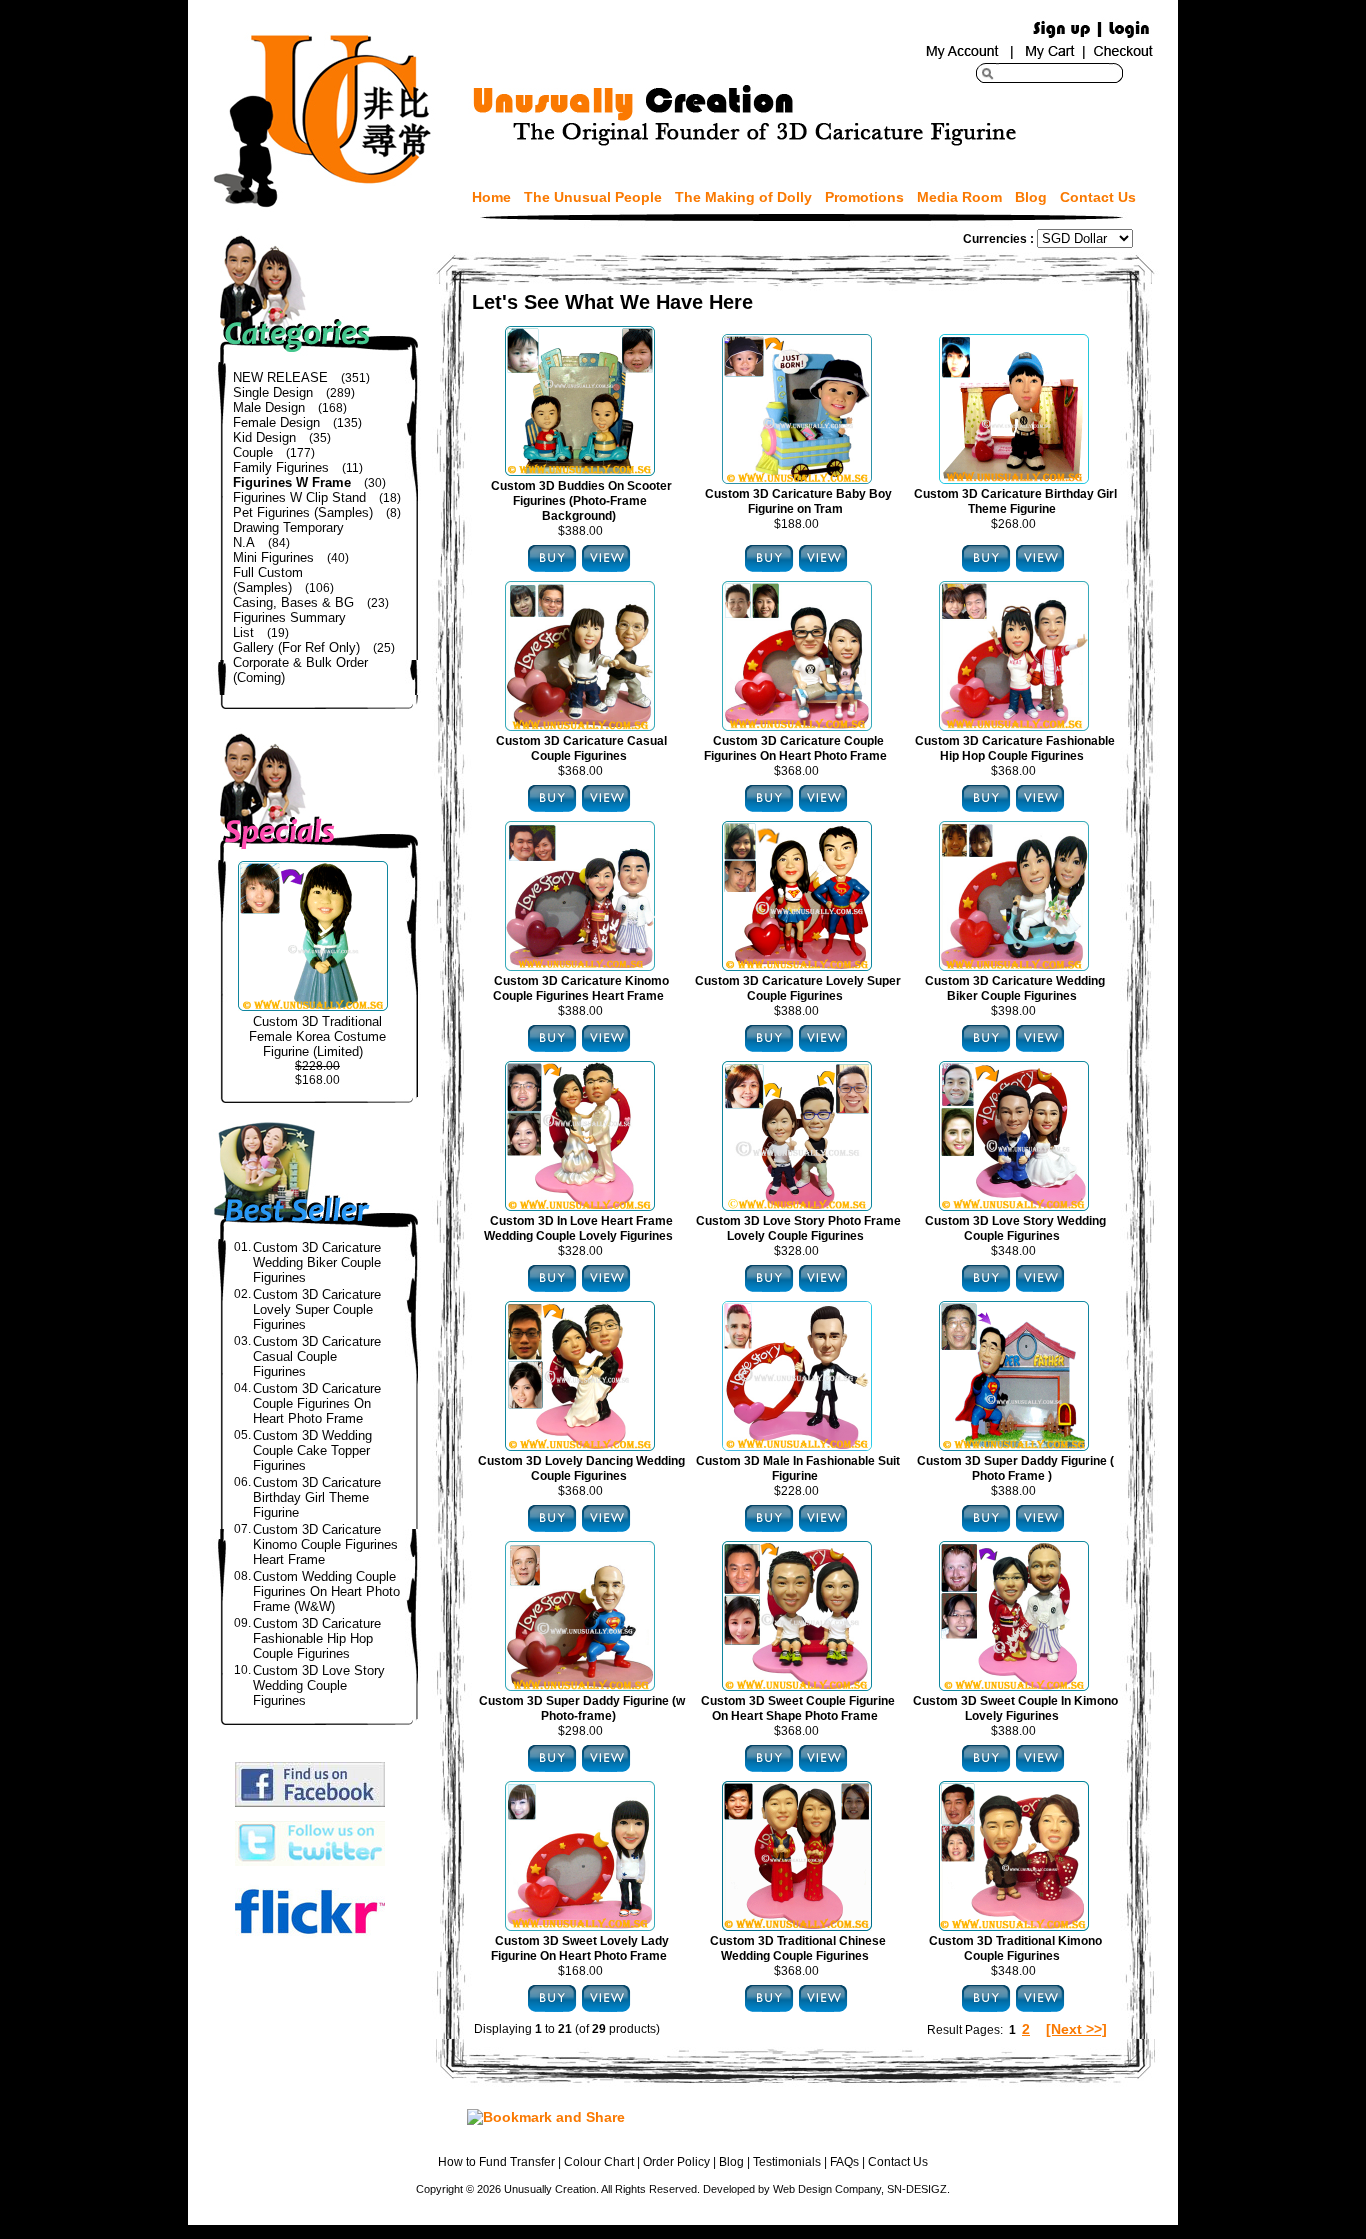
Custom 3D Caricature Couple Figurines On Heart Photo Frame (317, 1403)
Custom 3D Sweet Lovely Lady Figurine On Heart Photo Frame (580, 1948)
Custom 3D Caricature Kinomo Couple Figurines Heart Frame (325, 1544)
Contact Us (1098, 197)
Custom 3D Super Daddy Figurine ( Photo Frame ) (1015, 1468)
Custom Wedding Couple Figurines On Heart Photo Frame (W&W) (326, 1591)
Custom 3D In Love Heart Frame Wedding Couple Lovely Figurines (578, 1228)
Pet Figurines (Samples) (303, 512)
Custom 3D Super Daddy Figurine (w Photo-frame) (582, 1708)
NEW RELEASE (280, 377)
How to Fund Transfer (496, 2162)
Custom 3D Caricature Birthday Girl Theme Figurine (317, 1497)
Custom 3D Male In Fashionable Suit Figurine (798, 1468)
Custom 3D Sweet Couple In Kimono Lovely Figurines (1015, 1708)
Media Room (959, 197)
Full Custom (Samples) (268, 580)
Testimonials (787, 2162)
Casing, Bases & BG (293, 602)
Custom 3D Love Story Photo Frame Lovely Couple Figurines (798, 1228)
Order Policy (676, 2162)
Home (491, 197)
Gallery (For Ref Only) (296, 647)
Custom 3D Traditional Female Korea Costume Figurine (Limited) (317, 1036)
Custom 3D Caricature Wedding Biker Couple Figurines (317, 1262)
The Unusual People (593, 197)
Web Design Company (827, 2189)
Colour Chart (599, 2162)
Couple (253, 452)
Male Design (269, 407)
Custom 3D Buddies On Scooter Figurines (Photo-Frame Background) (581, 501)
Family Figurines (281, 467)
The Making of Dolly (743, 197)
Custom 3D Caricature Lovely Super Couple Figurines (317, 1309)
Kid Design (264, 437)
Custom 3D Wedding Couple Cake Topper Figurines (312, 1450)
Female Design (276, 422)
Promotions (864, 197)
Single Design (273, 392)
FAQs (844, 2162)
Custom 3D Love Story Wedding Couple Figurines (319, 1685)
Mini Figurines (273, 557)
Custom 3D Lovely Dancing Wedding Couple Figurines (581, 1468)
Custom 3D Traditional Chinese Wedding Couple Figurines (798, 1948)
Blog (1031, 197)
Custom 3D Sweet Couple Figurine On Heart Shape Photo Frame (798, 1708)
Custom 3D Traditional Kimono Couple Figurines (1015, 1948)
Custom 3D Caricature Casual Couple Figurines (317, 1356)
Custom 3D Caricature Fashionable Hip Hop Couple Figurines (317, 1638)
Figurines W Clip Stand (299, 497)
